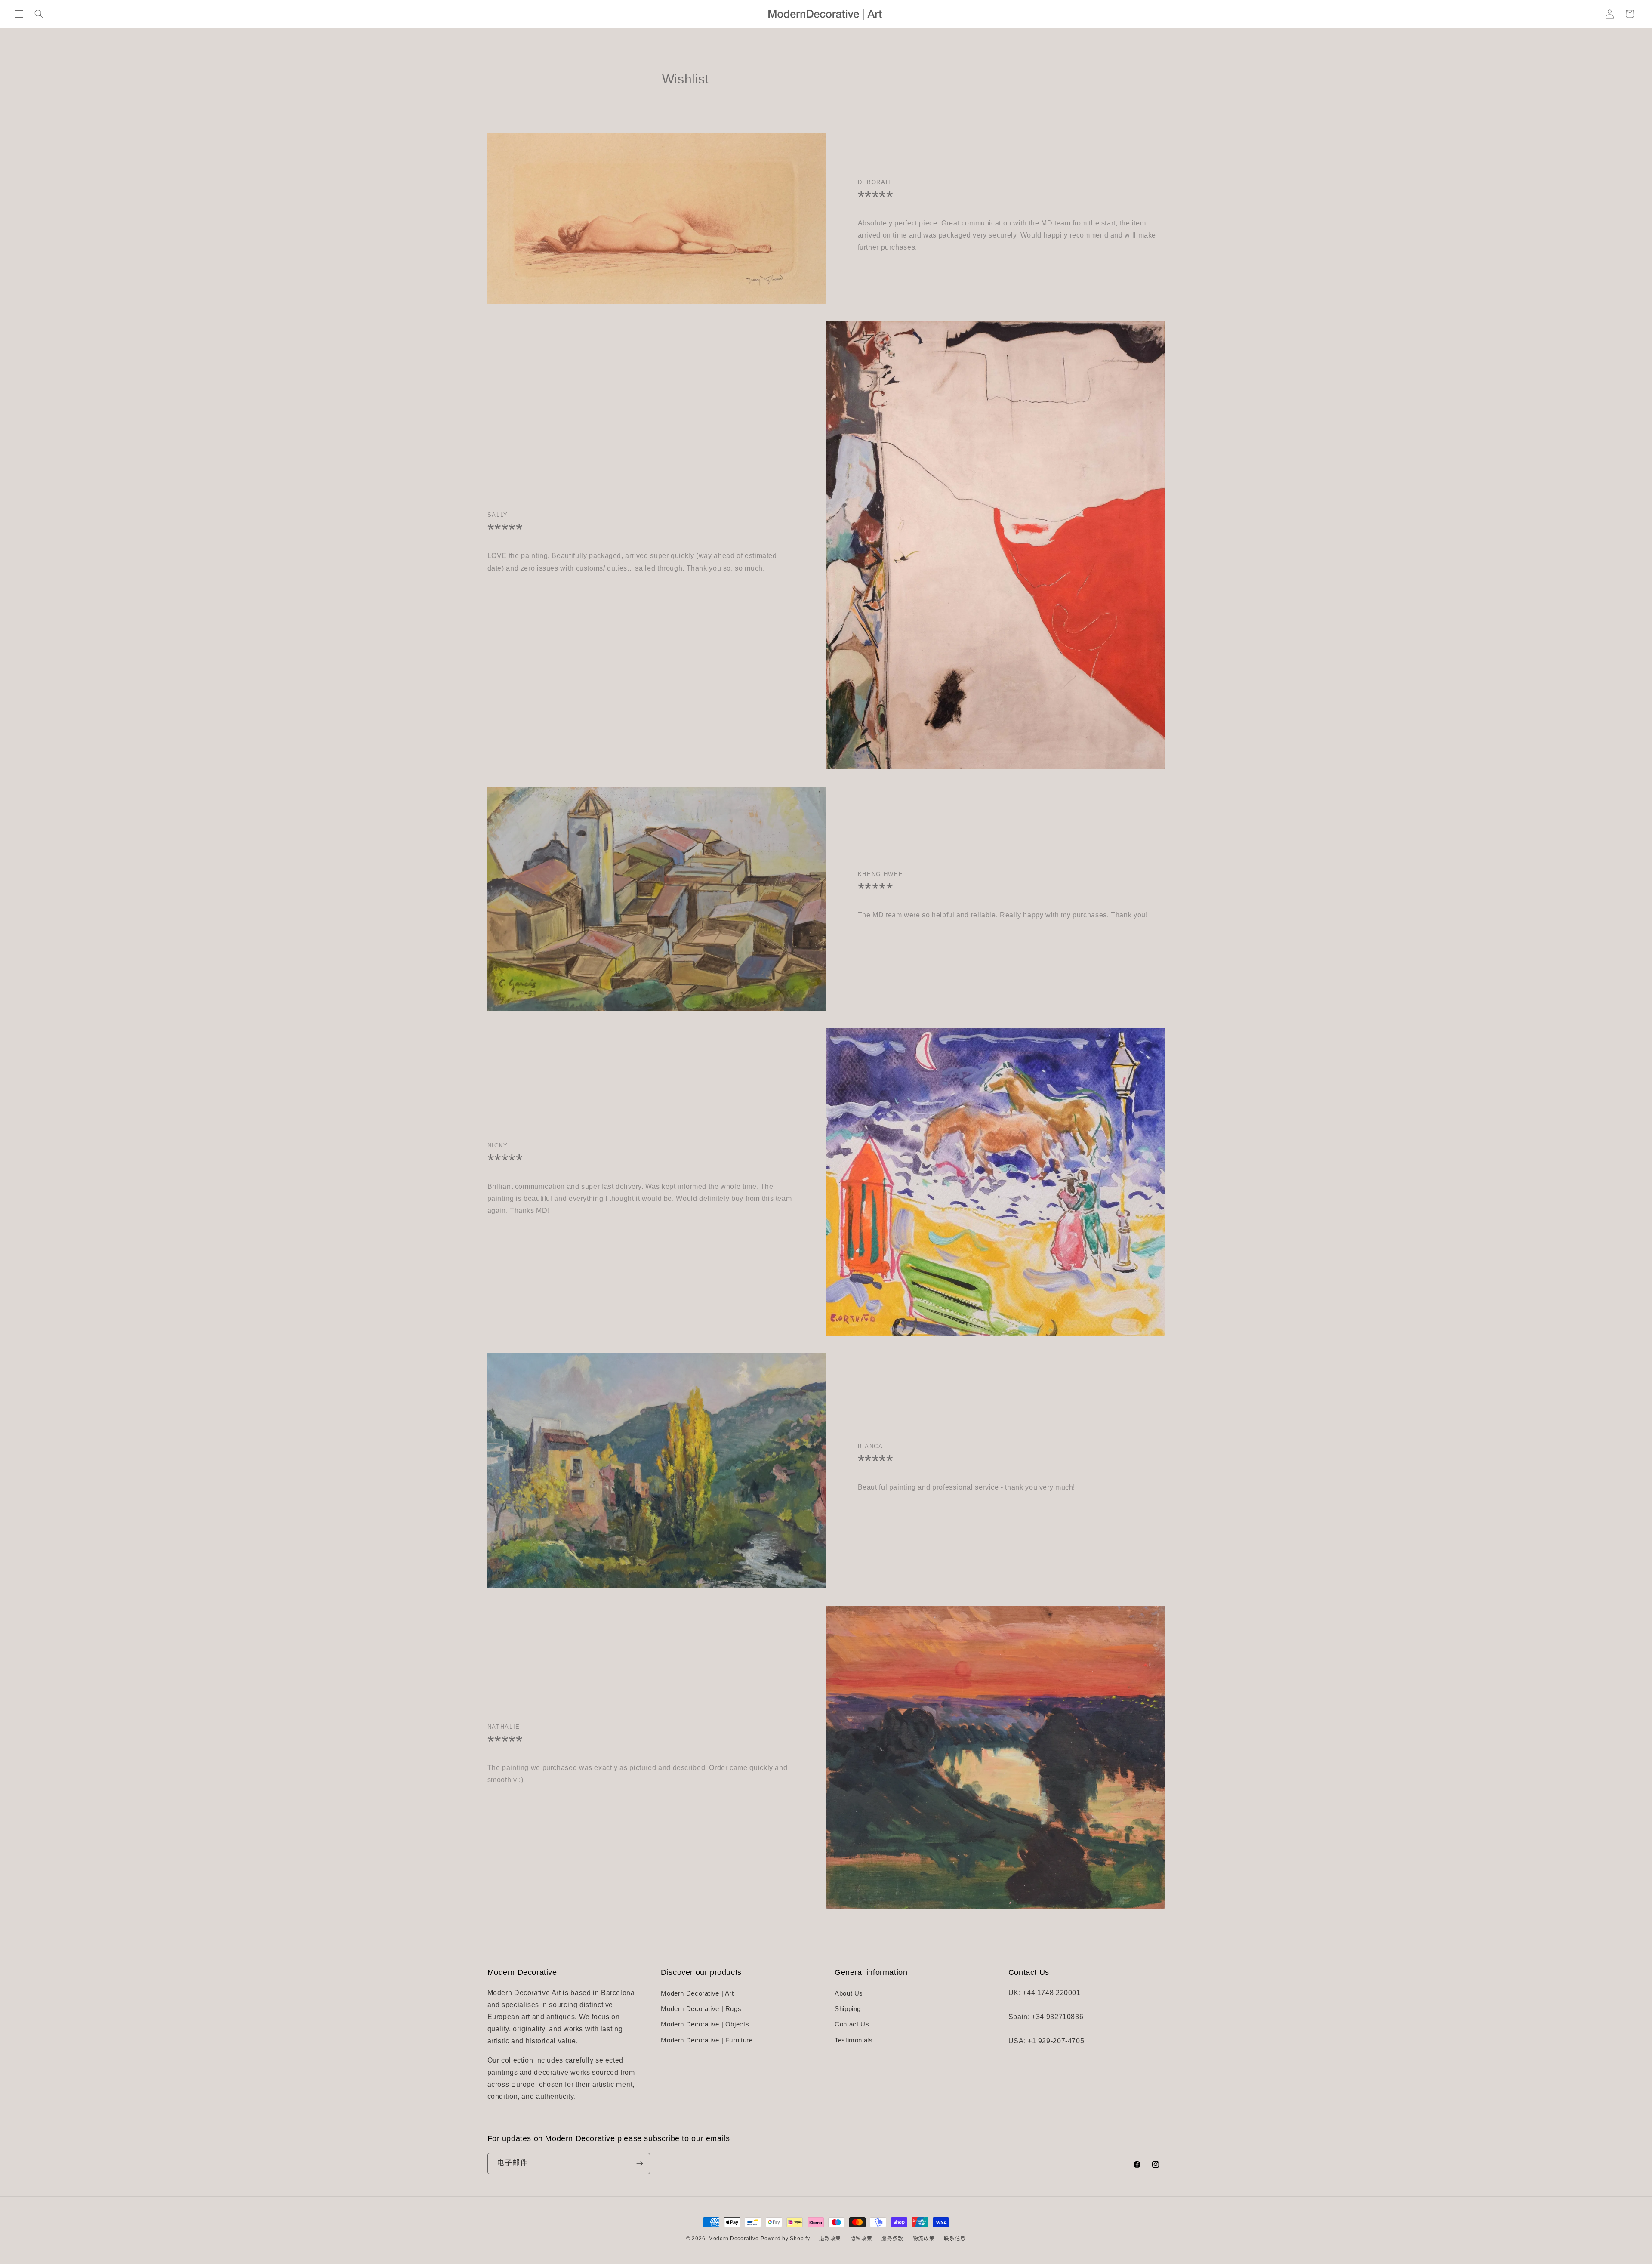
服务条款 (892, 2239)
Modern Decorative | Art (697, 1993)
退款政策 (830, 2239)
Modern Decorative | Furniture (707, 2040)
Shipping (848, 2009)
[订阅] (639, 2163)
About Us (849, 1993)
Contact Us (852, 2024)
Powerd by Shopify (785, 2239)
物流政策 (924, 2239)
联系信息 (955, 2239)
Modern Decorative (734, 2239)
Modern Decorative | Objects (705, 2024)
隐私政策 (861, 2239)
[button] (19, 14)
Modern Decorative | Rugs (701, 2009)
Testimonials (854, 2040)
